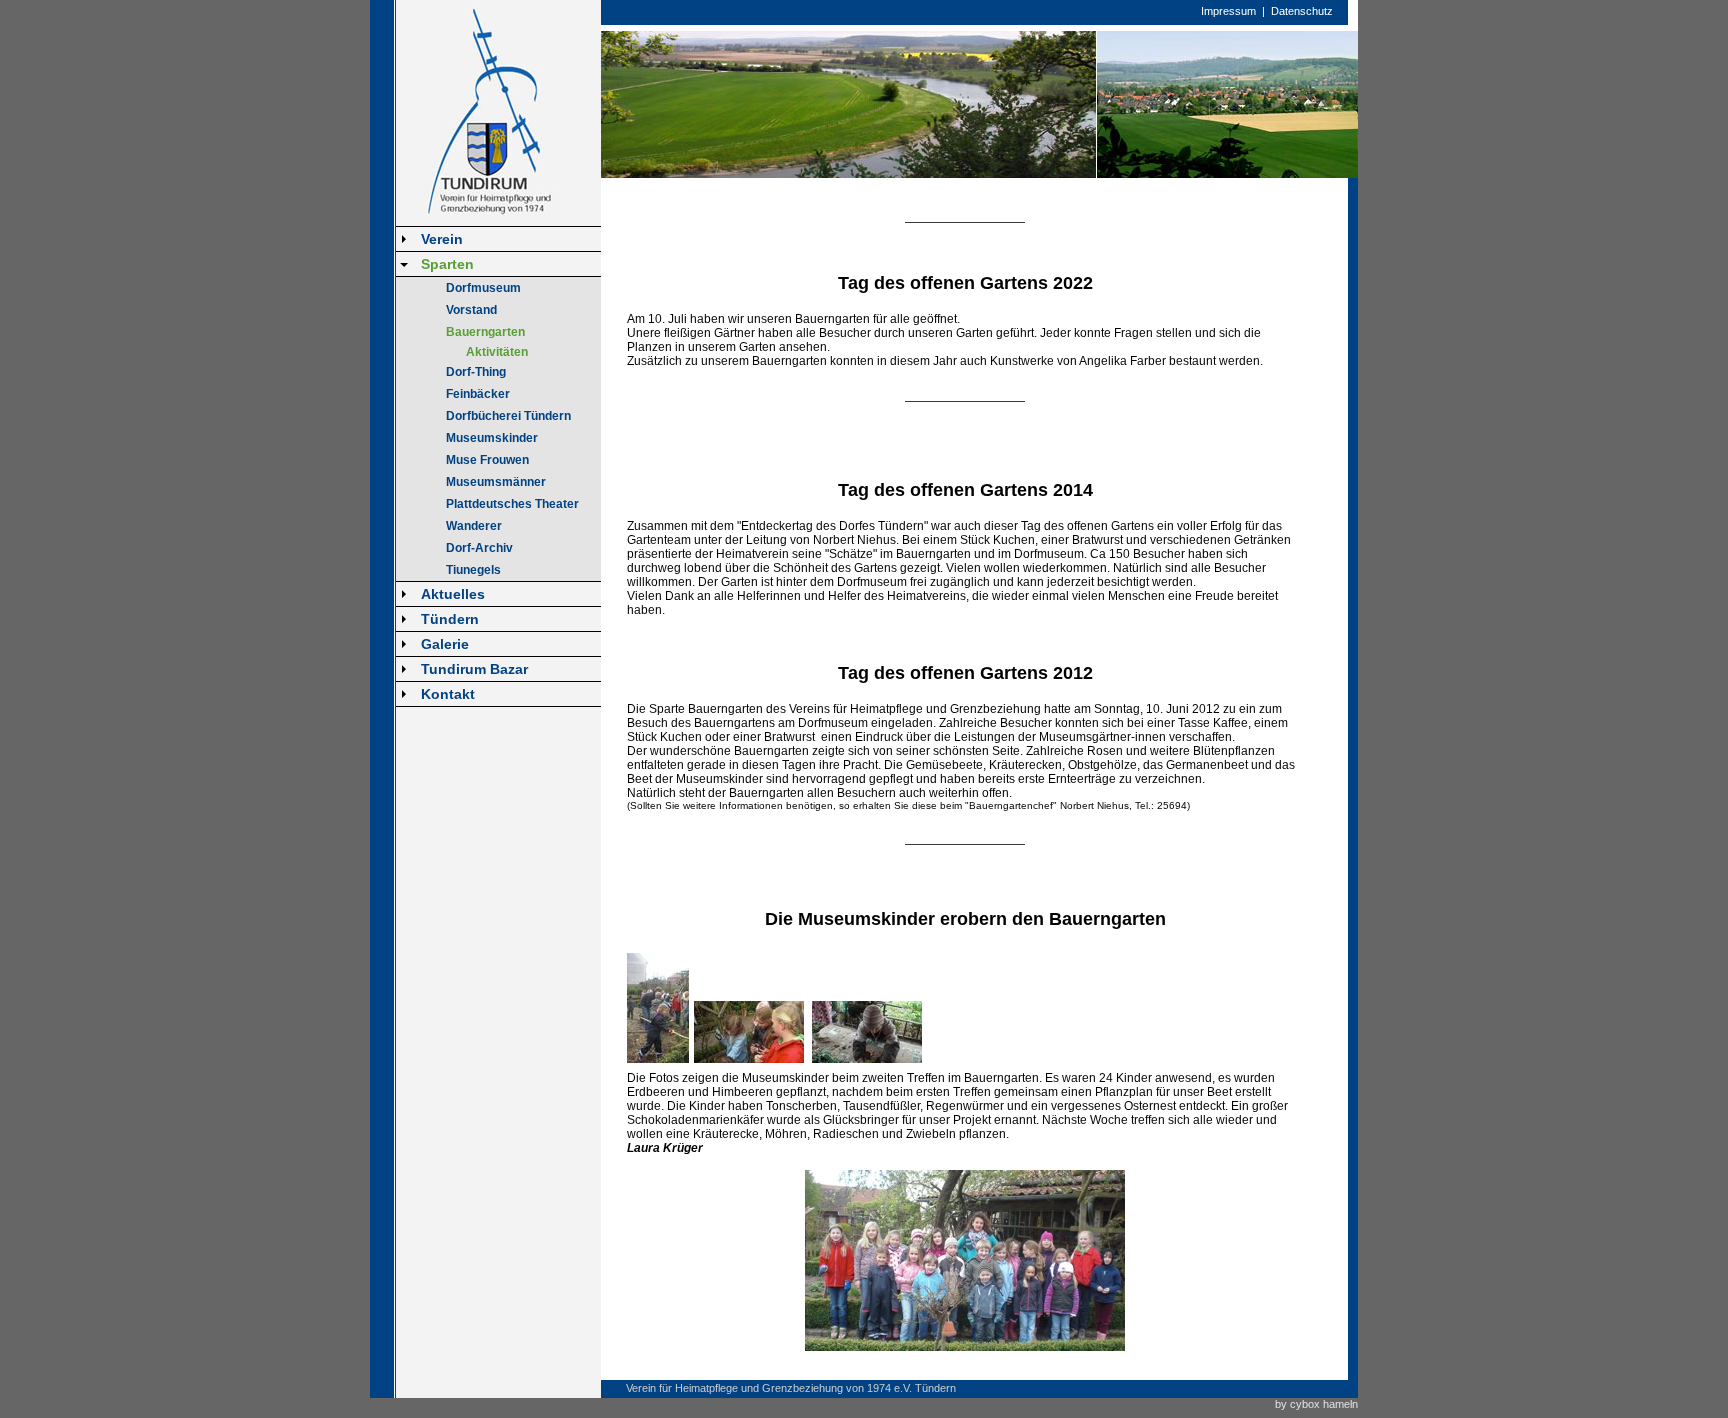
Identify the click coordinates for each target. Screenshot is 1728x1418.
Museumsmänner (496, 482)
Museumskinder (492, 438)
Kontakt (448, 694)
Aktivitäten (497, 352)
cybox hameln (1324, 1404)
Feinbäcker (478, 394)
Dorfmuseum (483, 288)
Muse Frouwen (487, 460)
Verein (442, 239)
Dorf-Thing (476, 372)
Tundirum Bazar (474, 669)
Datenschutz (1302, 11)
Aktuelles (453, 594)
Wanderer (474, 526)
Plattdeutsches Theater (512, 504)
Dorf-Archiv (479, 548)
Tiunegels (473, 570)
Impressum (1228, 11)
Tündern (450, 619)
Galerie (445, 644)
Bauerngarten (485, 332)
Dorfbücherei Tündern (508, 416)
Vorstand (471, 310)
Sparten (447, 264)
